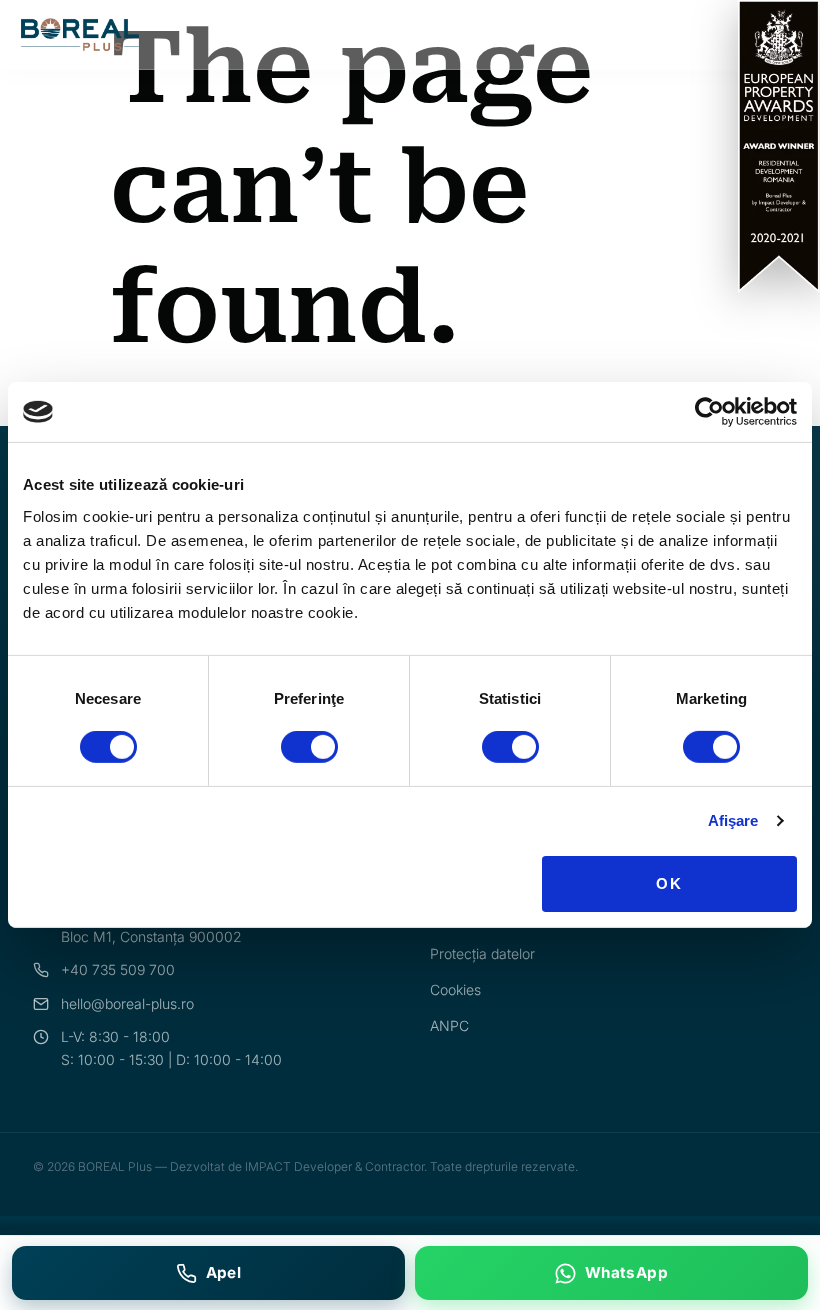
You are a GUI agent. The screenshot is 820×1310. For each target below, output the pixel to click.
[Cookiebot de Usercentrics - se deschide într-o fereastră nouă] (709, 412)
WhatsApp (626, 1272)
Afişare (733, 820)
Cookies (455, 989)
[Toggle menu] (787, 34)
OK (669, 883)
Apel (224, 1272)
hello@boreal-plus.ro (127, 1003)
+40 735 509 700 (118, 969)
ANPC (449, 1025)
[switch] (309, 747)
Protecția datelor (482, 953)
